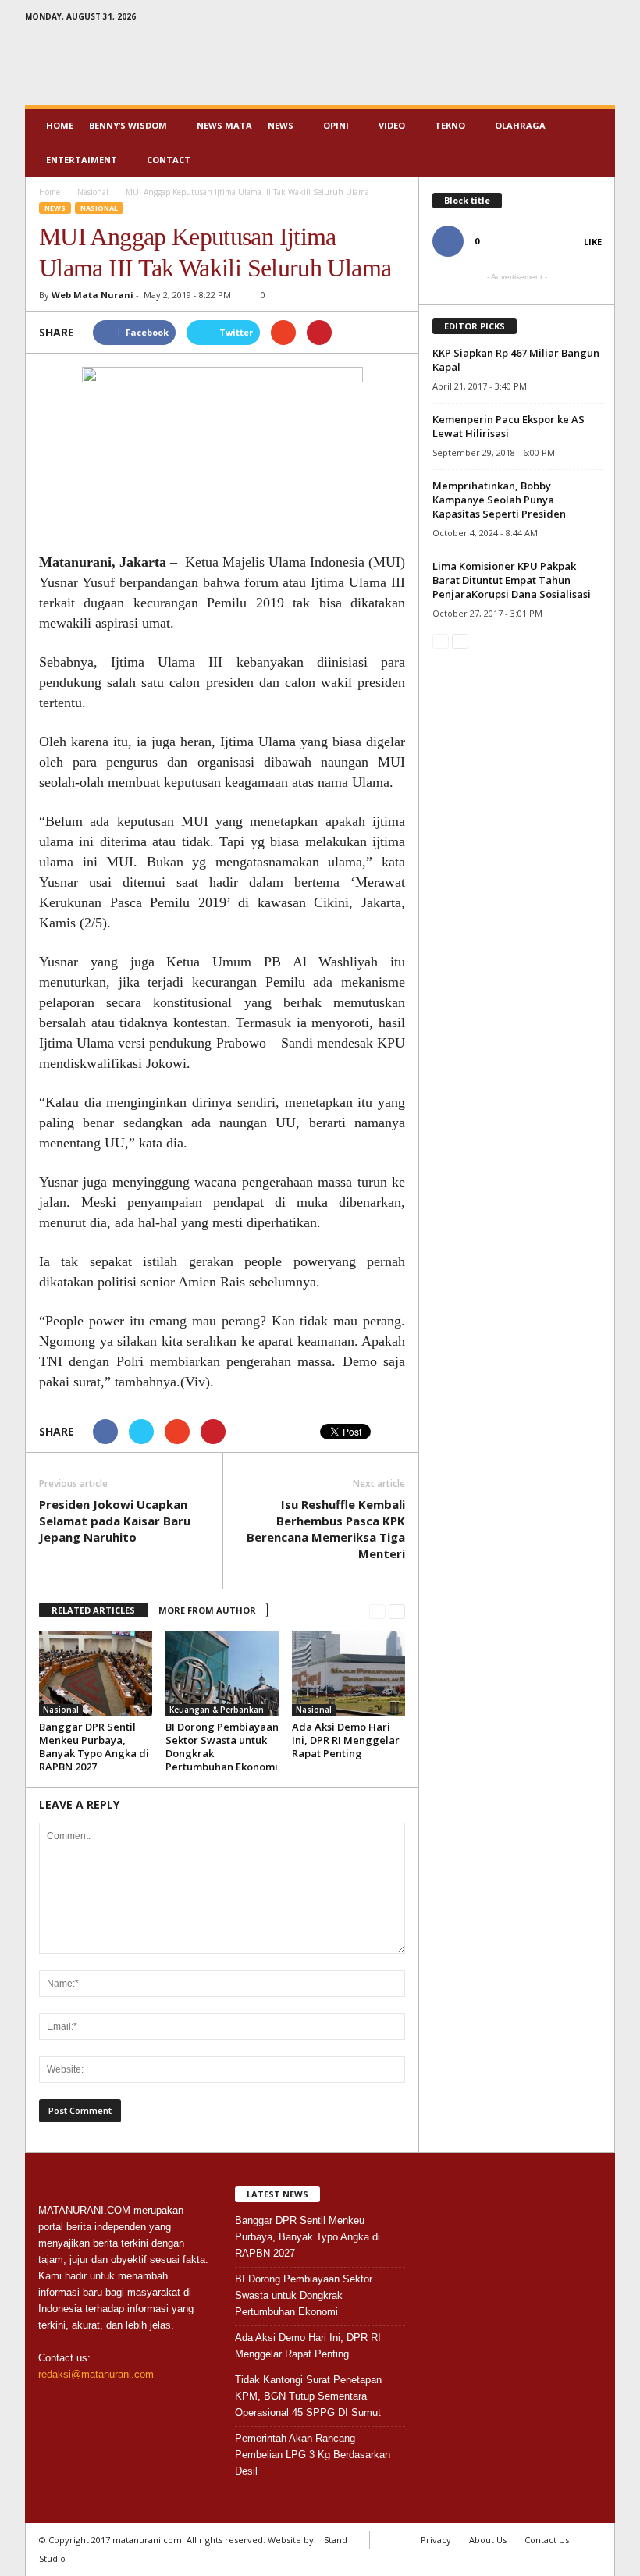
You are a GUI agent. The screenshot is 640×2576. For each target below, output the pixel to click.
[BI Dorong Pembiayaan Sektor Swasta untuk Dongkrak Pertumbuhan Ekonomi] (222, 1674)
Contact (169, 160)
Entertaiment (82, 160)
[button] (592, 143)
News (281, 125)
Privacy (436, 2540)
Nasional (99, 208)
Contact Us (547, 2540)
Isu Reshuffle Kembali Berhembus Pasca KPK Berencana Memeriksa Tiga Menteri (326, 1529)
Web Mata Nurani (92, 295)
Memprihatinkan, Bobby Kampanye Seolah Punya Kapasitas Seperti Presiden (499, 500)
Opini (336, 125)
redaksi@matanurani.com (96, 2374)
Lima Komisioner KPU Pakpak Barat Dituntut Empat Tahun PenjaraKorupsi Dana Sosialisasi (512, 580)
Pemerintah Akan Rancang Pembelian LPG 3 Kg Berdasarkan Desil (313, 2455)
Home (60, 125)
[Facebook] (555, 19)
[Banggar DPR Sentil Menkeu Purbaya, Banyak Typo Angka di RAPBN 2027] (96, 1674)
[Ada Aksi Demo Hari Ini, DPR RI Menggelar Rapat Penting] (348, 1674)
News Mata (224, 125)
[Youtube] (603, 19)
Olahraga (520, 125)
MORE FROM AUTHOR (207, 1610)
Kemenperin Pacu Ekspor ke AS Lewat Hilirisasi (508, 426)
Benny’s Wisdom (128, 125)
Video (392, 125)
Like (593, 242)
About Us (488, 2540)
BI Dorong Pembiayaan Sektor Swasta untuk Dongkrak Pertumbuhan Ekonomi (222, 1747)
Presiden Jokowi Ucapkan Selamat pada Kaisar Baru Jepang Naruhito (115, 1521)
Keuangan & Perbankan (217, 1710)
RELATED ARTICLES (93, 1610)
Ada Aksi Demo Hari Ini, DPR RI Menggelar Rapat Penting (346, 1740)
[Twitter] (579, 19)
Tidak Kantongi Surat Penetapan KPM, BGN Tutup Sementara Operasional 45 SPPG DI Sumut (308, 2396)
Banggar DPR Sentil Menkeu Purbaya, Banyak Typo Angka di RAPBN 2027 (94, 1747)
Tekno (450, 125)
